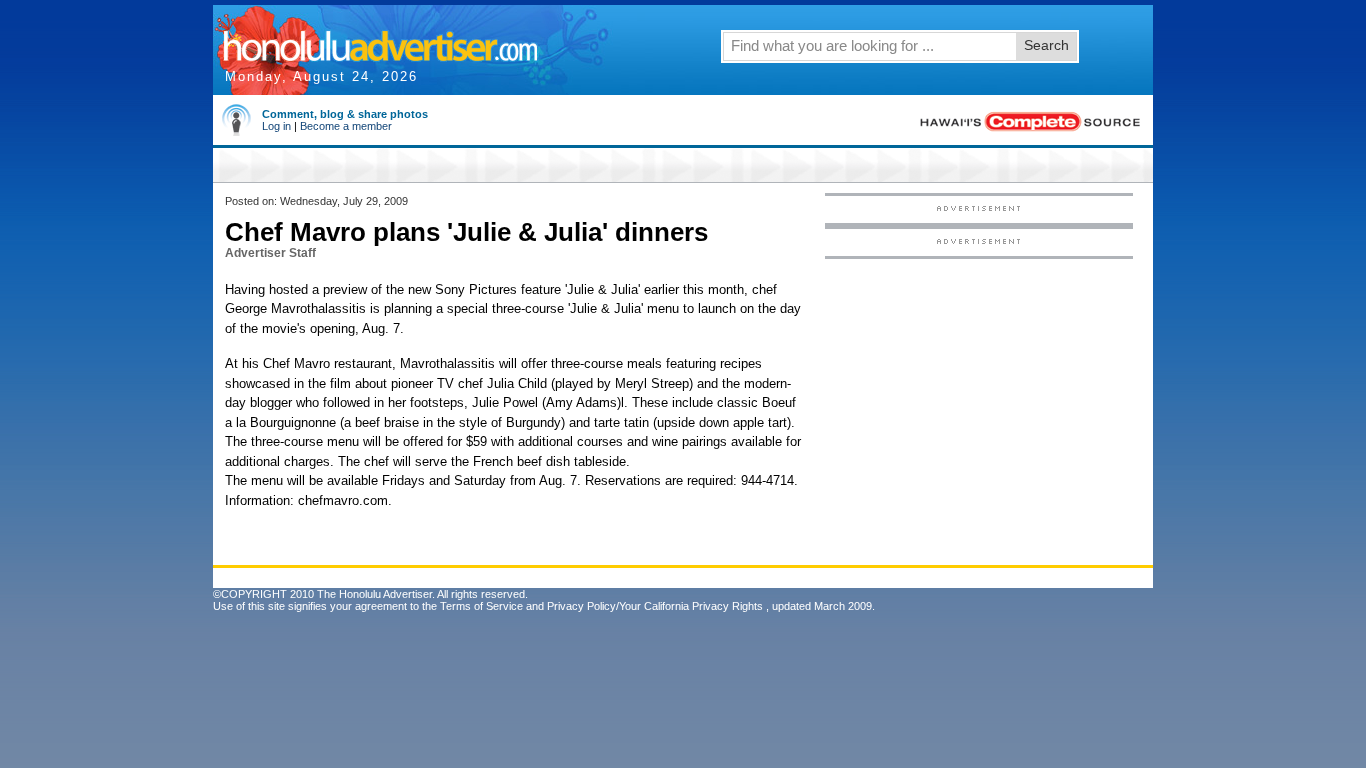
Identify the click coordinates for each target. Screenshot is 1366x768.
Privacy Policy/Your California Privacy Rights (655, 606)
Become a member (346, 126)
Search (1046, 45)
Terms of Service (481, 606)
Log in (276, 126)
